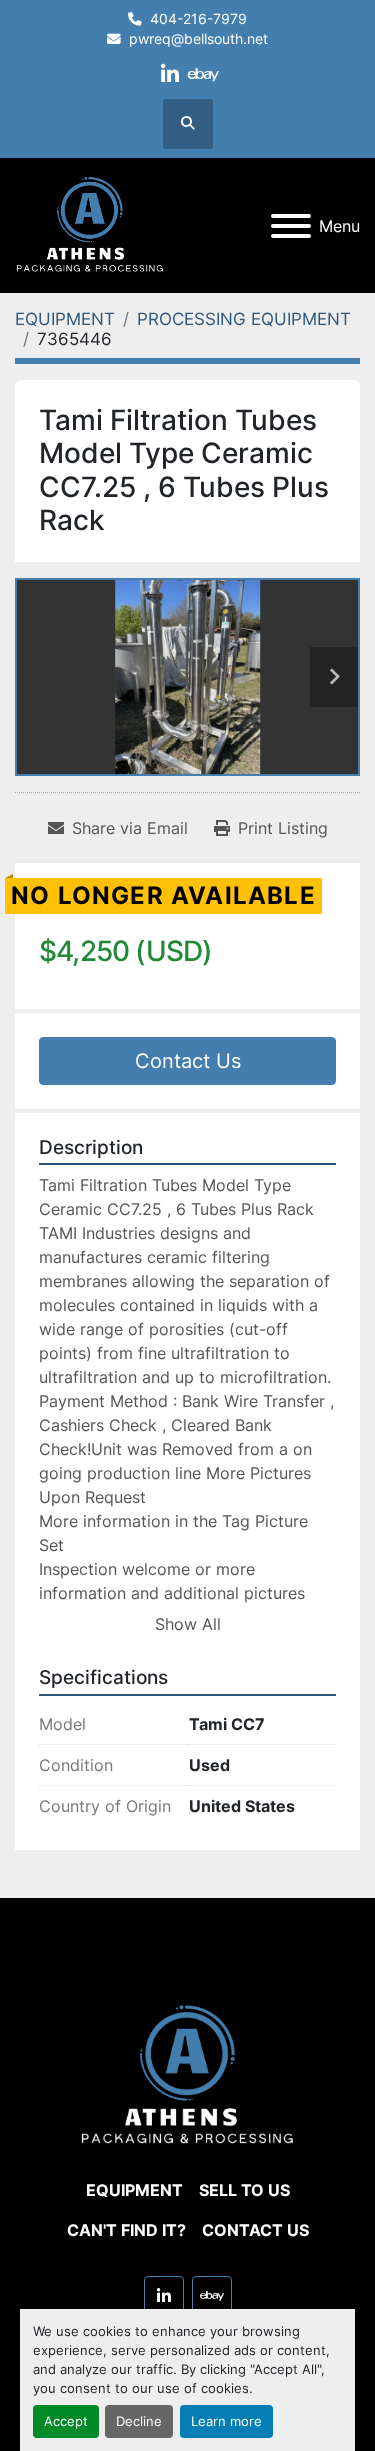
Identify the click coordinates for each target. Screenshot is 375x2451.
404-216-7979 (198, 19)
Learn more (226, 2421)
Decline (139, 2421)
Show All (188, 1624)
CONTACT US (255, 2230)
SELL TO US (244, 2190)
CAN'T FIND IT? (126, 2230)
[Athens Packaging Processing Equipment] (188, 2074)
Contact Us (188, 1061)
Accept (66, 2421)
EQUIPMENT (134, 2190)
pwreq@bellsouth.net (198, 39)
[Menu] (291, 226)
